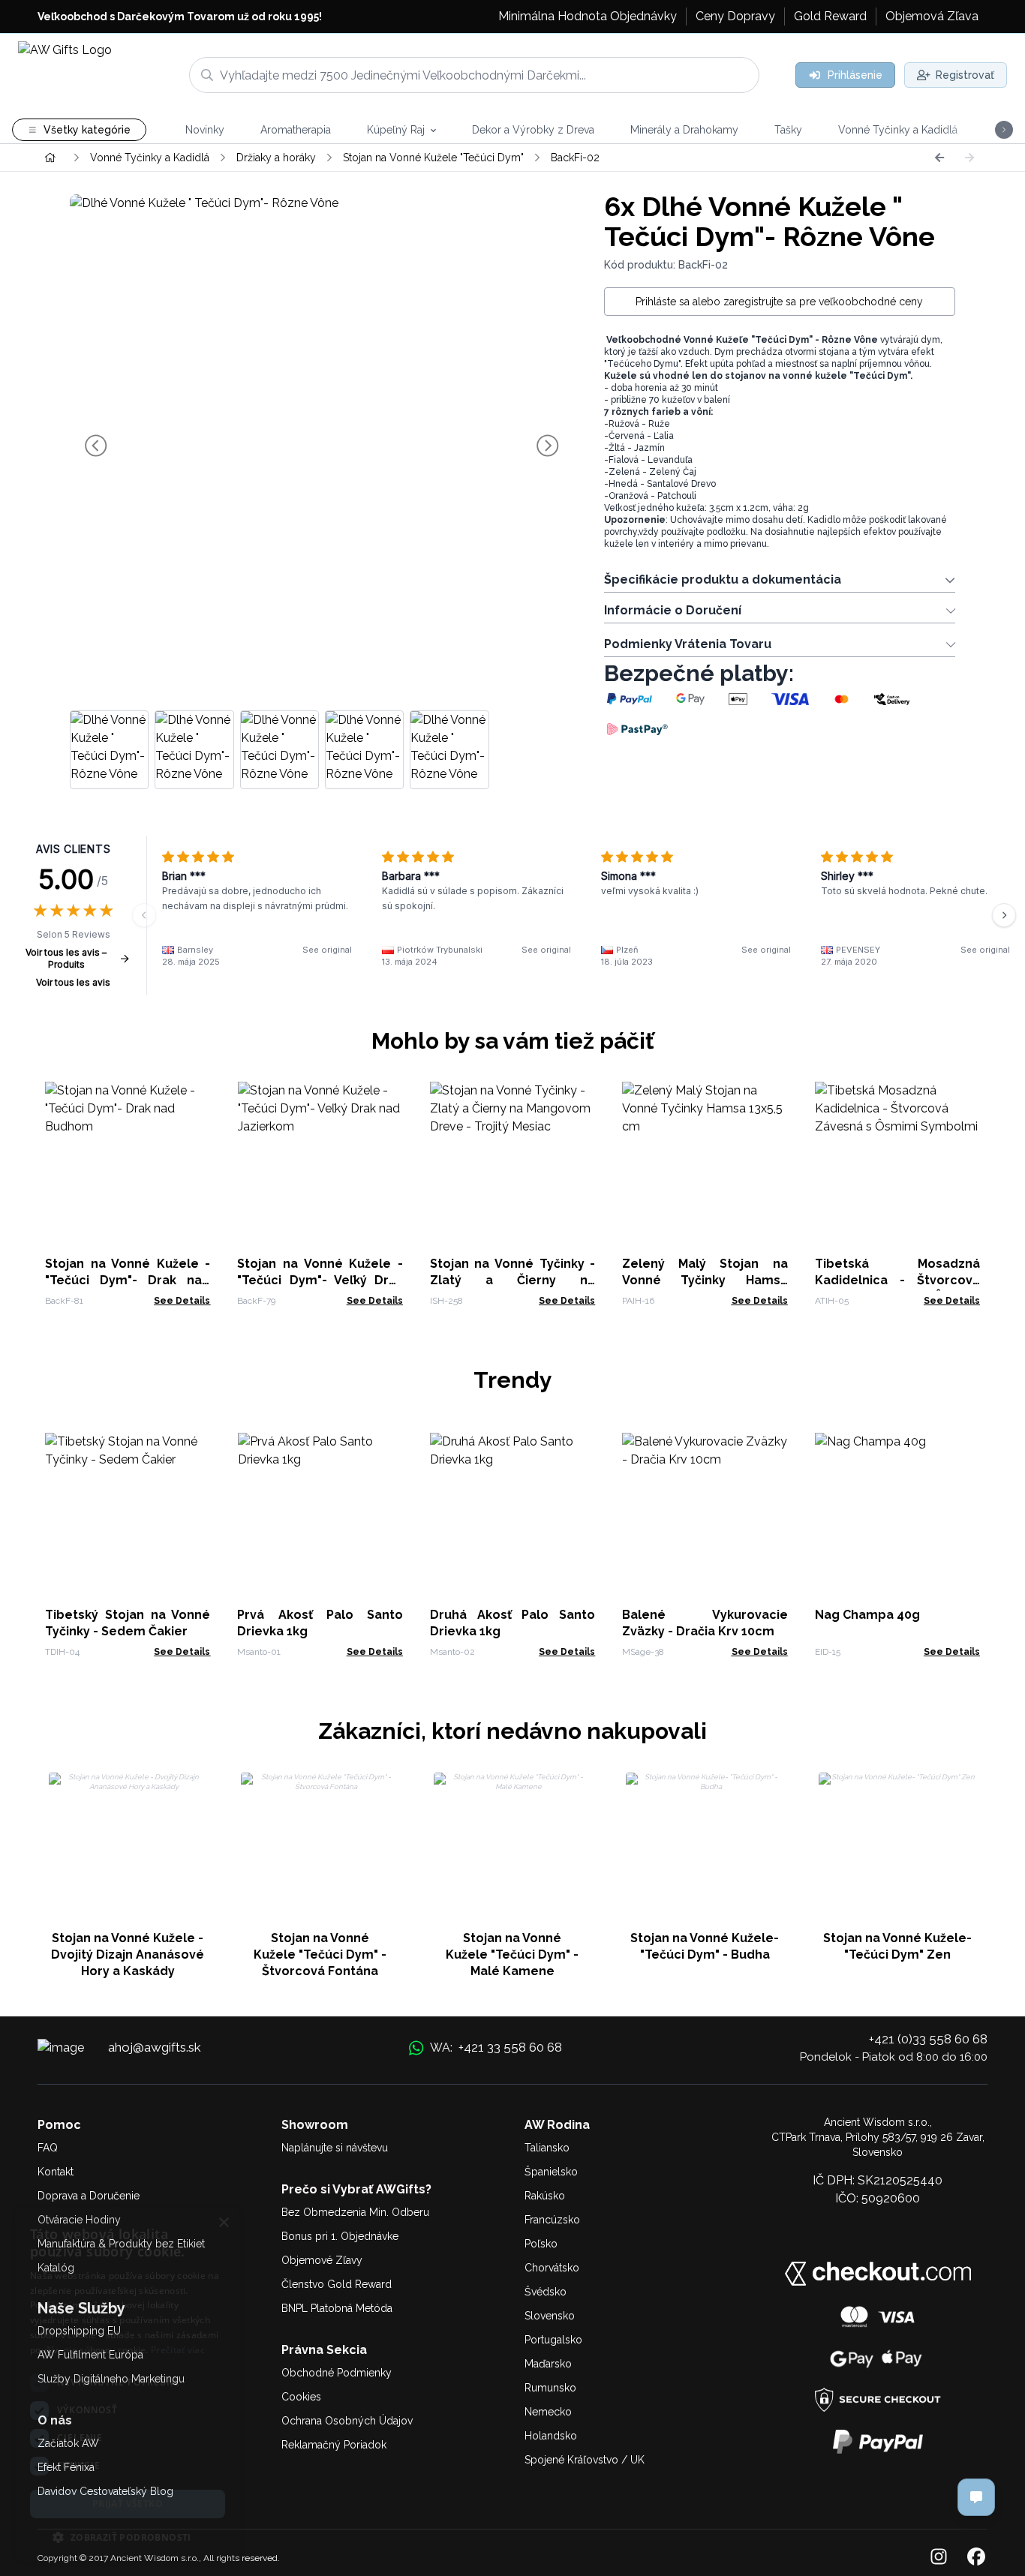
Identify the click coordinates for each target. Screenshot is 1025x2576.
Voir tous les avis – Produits (66, 958)
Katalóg (56, 2268)
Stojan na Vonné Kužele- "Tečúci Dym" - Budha (705, 1946)
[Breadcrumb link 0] (50, 158)
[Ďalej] (1004, 915)
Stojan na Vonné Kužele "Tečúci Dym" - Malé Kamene (512, 1955)
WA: (496, 2047)
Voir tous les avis (73, 982)
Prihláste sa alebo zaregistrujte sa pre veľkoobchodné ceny (779, 302)
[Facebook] (976, 2558)
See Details (182, 1301)
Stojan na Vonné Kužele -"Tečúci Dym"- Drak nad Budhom (128, 1280)
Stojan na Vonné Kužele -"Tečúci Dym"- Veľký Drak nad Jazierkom (320, 1280)
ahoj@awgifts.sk (155, 2047)
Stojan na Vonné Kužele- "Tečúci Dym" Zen (897, 1946)
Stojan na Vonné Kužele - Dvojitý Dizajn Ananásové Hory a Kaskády (128, 1955)
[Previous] (939, 158)
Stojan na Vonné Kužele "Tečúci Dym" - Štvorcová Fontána (320, 1955)
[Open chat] (976, 2497)
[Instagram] (939, 2558)
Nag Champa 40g (867, 1615)
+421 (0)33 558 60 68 (928, 2039)
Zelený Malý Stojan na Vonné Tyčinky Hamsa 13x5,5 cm (705, 1280)
